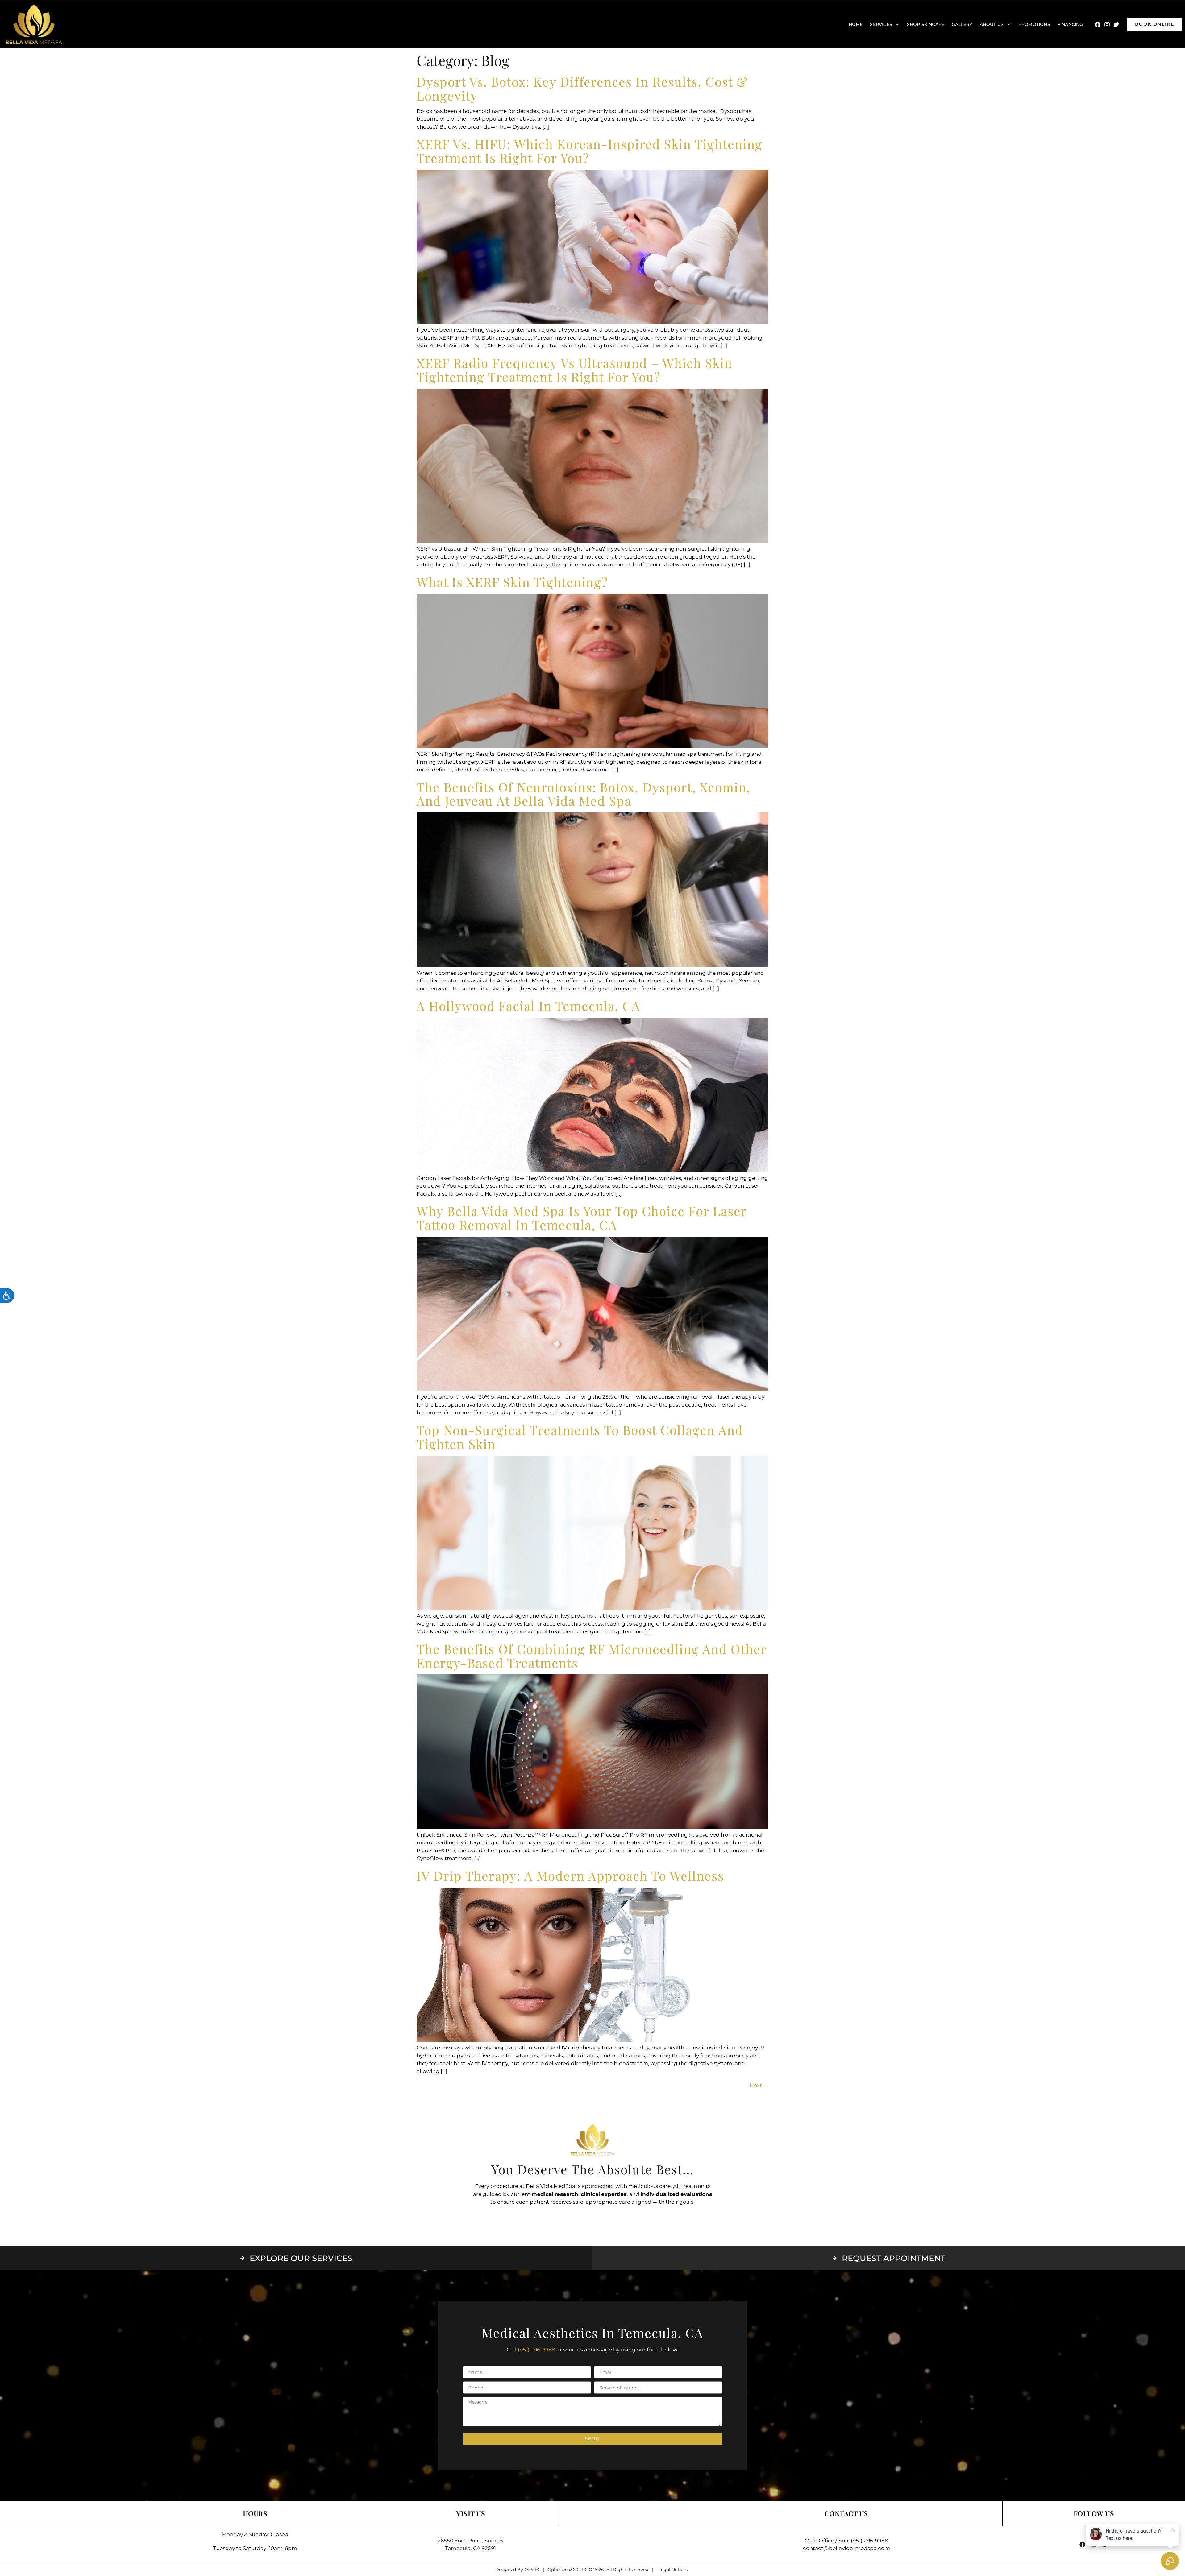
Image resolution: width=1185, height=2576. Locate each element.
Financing (1070, 24)
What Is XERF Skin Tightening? (512, 582)
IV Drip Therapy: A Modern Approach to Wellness (570, 1875)
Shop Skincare (926, 24)
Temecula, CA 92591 (470, 2548)
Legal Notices (673, 2570)
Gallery (962, 24)
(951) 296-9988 (536, 2350)
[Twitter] (1116, 24)
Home (856, 24)
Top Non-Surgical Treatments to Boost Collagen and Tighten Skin (580, 1437)
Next (759, 2085)
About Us (992, 24)
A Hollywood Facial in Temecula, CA (528, 1006)
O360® (532, 2570)
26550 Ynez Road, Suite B (470, 2541)
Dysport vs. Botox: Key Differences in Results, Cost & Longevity (582, 88)
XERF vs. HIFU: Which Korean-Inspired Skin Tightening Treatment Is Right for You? (590, 151)
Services (881, 24)
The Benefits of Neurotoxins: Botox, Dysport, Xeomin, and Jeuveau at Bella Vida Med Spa (584, 794)
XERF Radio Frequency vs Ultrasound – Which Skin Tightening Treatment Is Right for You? (574, 370)
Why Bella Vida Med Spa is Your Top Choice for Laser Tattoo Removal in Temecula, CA (582, 1218)
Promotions (1034, 24)
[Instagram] (1107, 24)
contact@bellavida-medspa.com (846, 2548)
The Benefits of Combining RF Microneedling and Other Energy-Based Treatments (592, 1656)
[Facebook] (1098, 24)
